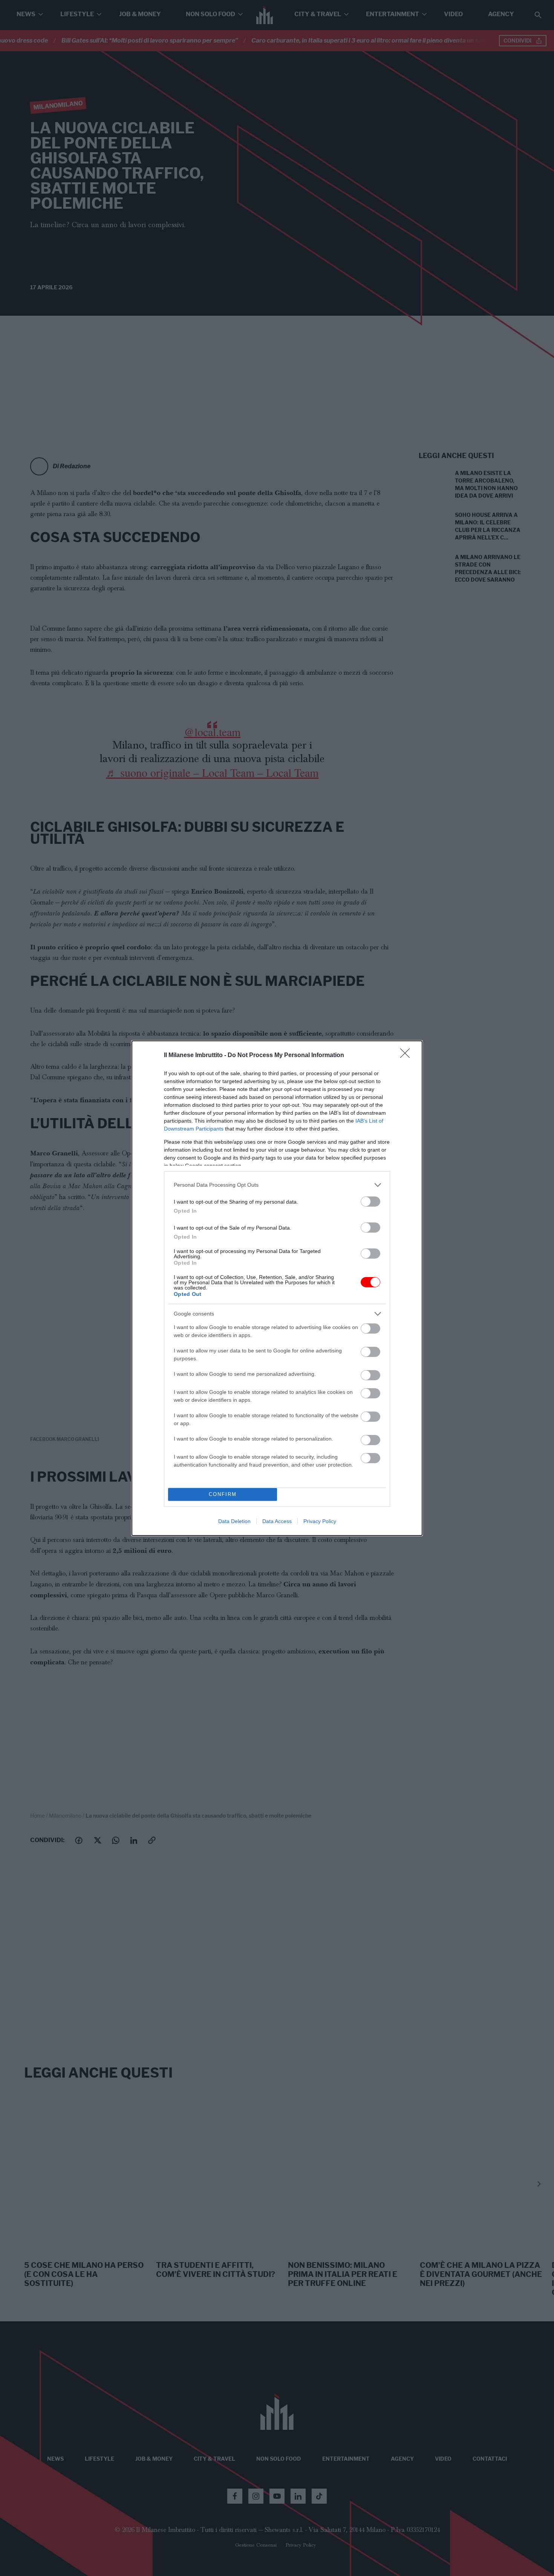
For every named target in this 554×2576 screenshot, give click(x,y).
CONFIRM (223, 1494)
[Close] (407, 1056)
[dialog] (277, 1288)
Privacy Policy (320, 1521)
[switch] (370, 1202)
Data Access (277, 1521)
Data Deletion (234, 1521)
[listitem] (277, 1185)
